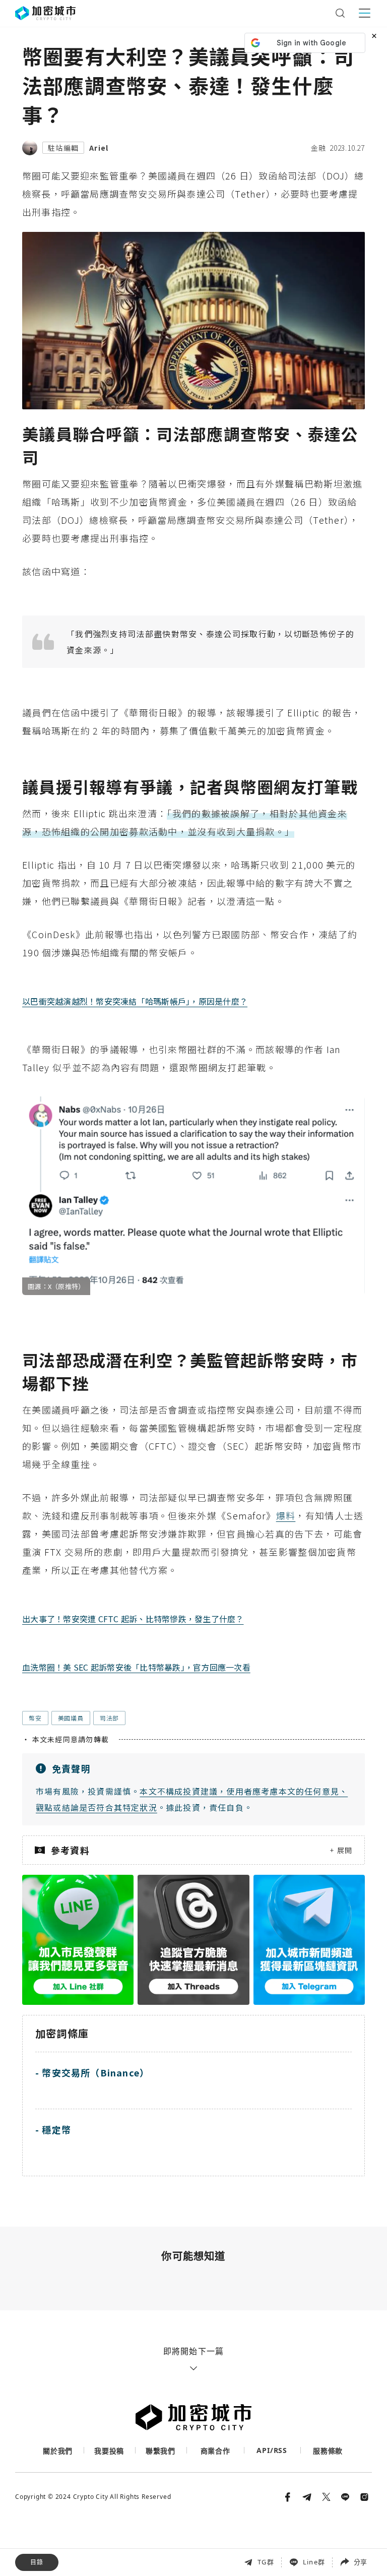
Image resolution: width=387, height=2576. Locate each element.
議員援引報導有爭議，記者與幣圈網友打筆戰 (90, 2525)
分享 (360, 2562)
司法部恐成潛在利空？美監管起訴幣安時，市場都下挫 (105, 2548)
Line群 (314, 2562)
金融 (318, 148)
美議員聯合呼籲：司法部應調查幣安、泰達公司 (93, 2504)
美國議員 (71, 1718)
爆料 (286, 1515)
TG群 (266, 2562)
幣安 (35, 1718)
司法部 (109, 1718)
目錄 (37, 2562)
